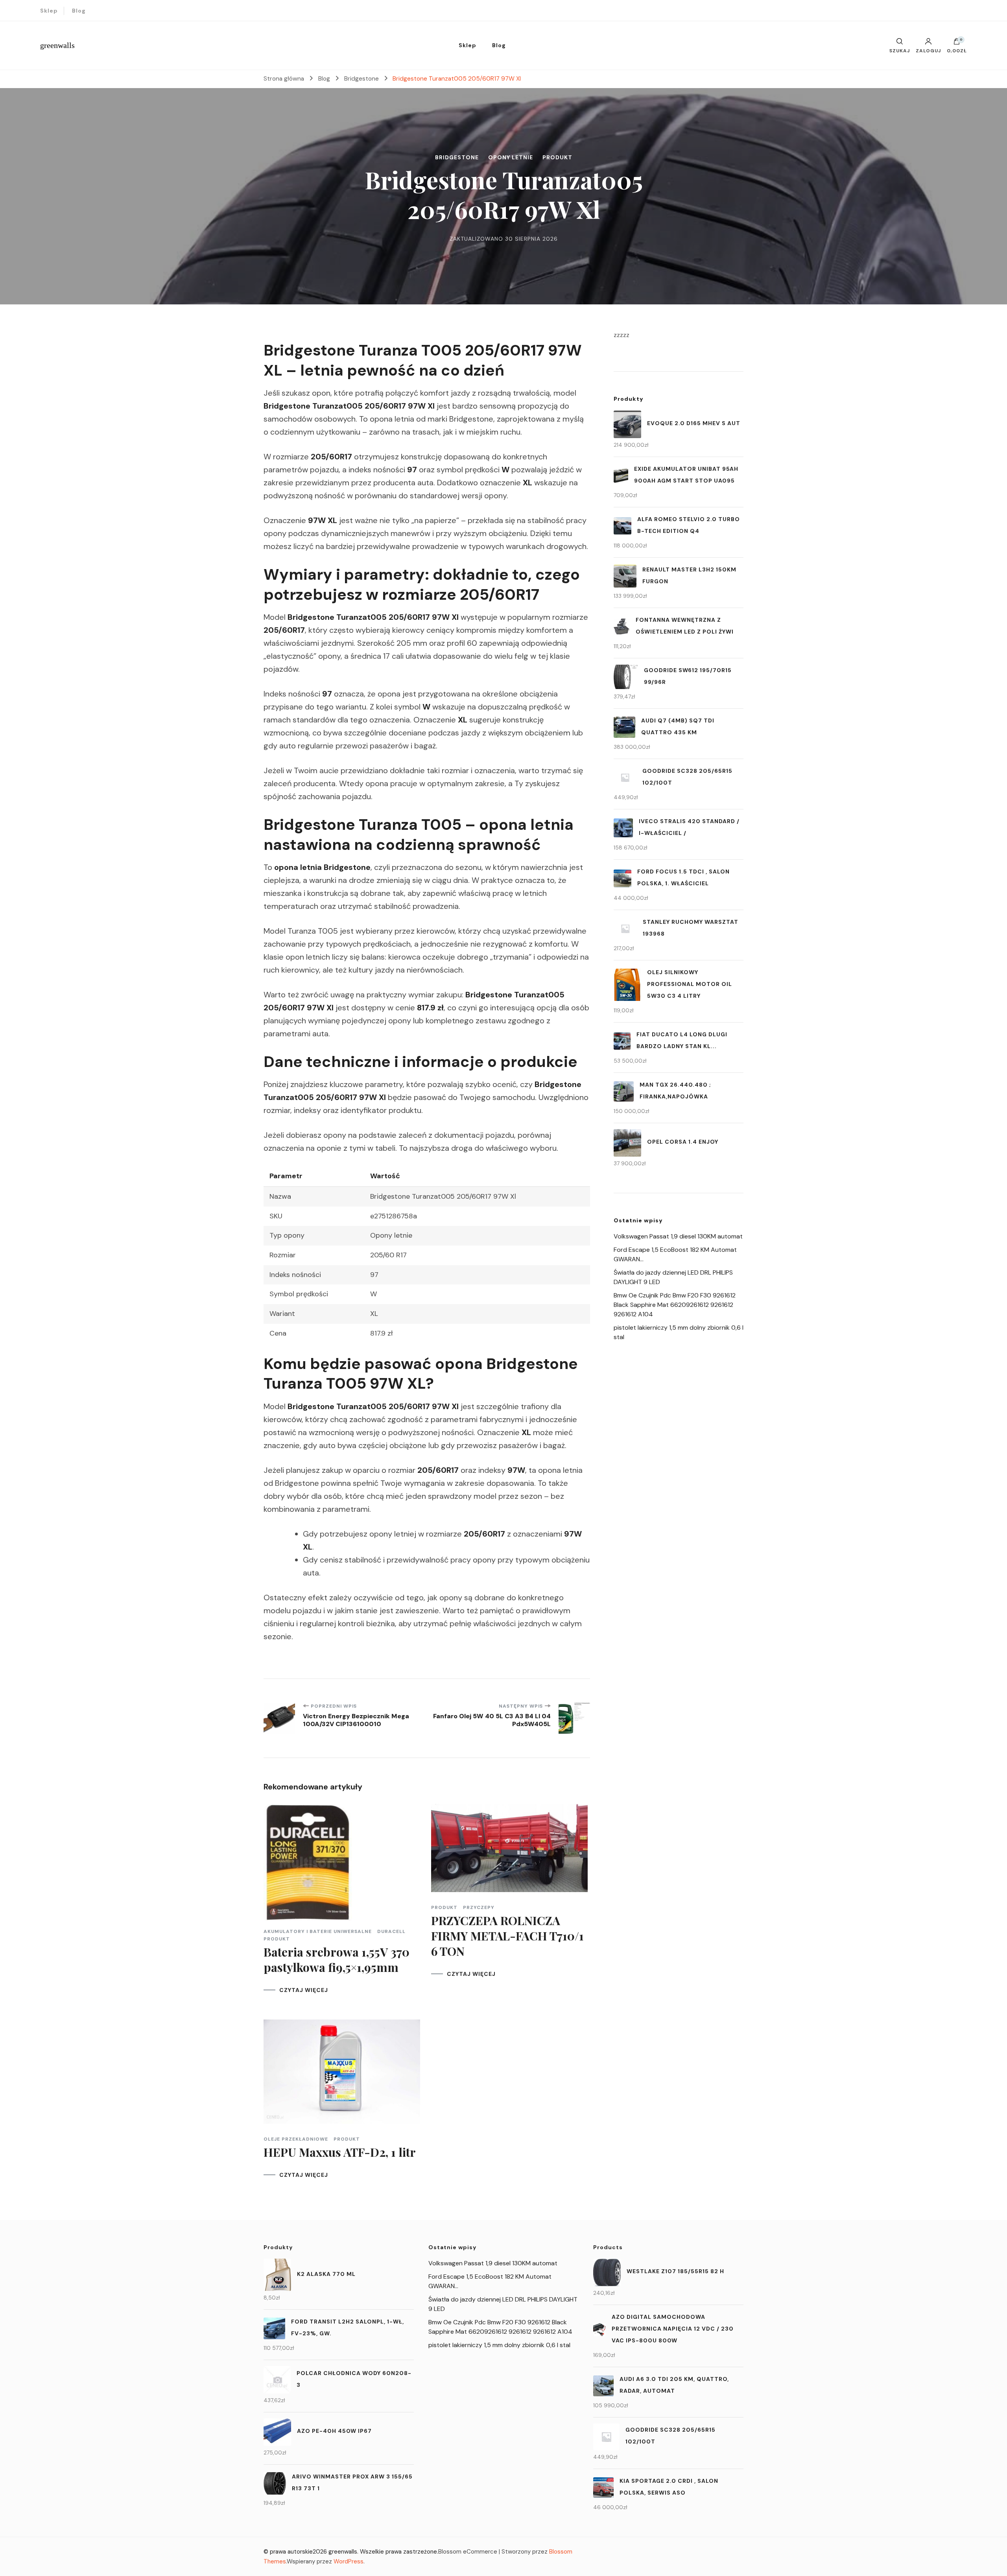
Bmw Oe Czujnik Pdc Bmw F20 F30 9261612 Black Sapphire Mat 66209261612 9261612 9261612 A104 (675, 1305)
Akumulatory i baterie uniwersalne (318, 1931)
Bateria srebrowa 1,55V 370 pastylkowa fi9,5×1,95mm (337, 1960)
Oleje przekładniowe (296, 2139)
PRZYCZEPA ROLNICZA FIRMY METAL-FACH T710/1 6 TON (507, 1936)
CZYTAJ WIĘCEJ (304, 1990)
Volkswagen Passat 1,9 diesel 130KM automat (678, 1236)
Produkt (557, 157)
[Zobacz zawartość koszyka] (957, 43)
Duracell (391, 1931)
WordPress (349, 2561)
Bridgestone (457, 157)
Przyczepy (479, 1907)
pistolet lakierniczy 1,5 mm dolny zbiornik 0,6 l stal (499, 2345)
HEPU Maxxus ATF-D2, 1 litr (340, 2152)
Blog (79, 11)
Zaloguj (928, 50)
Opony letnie (511, 157)
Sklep (49, 11)
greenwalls (57, 45)
